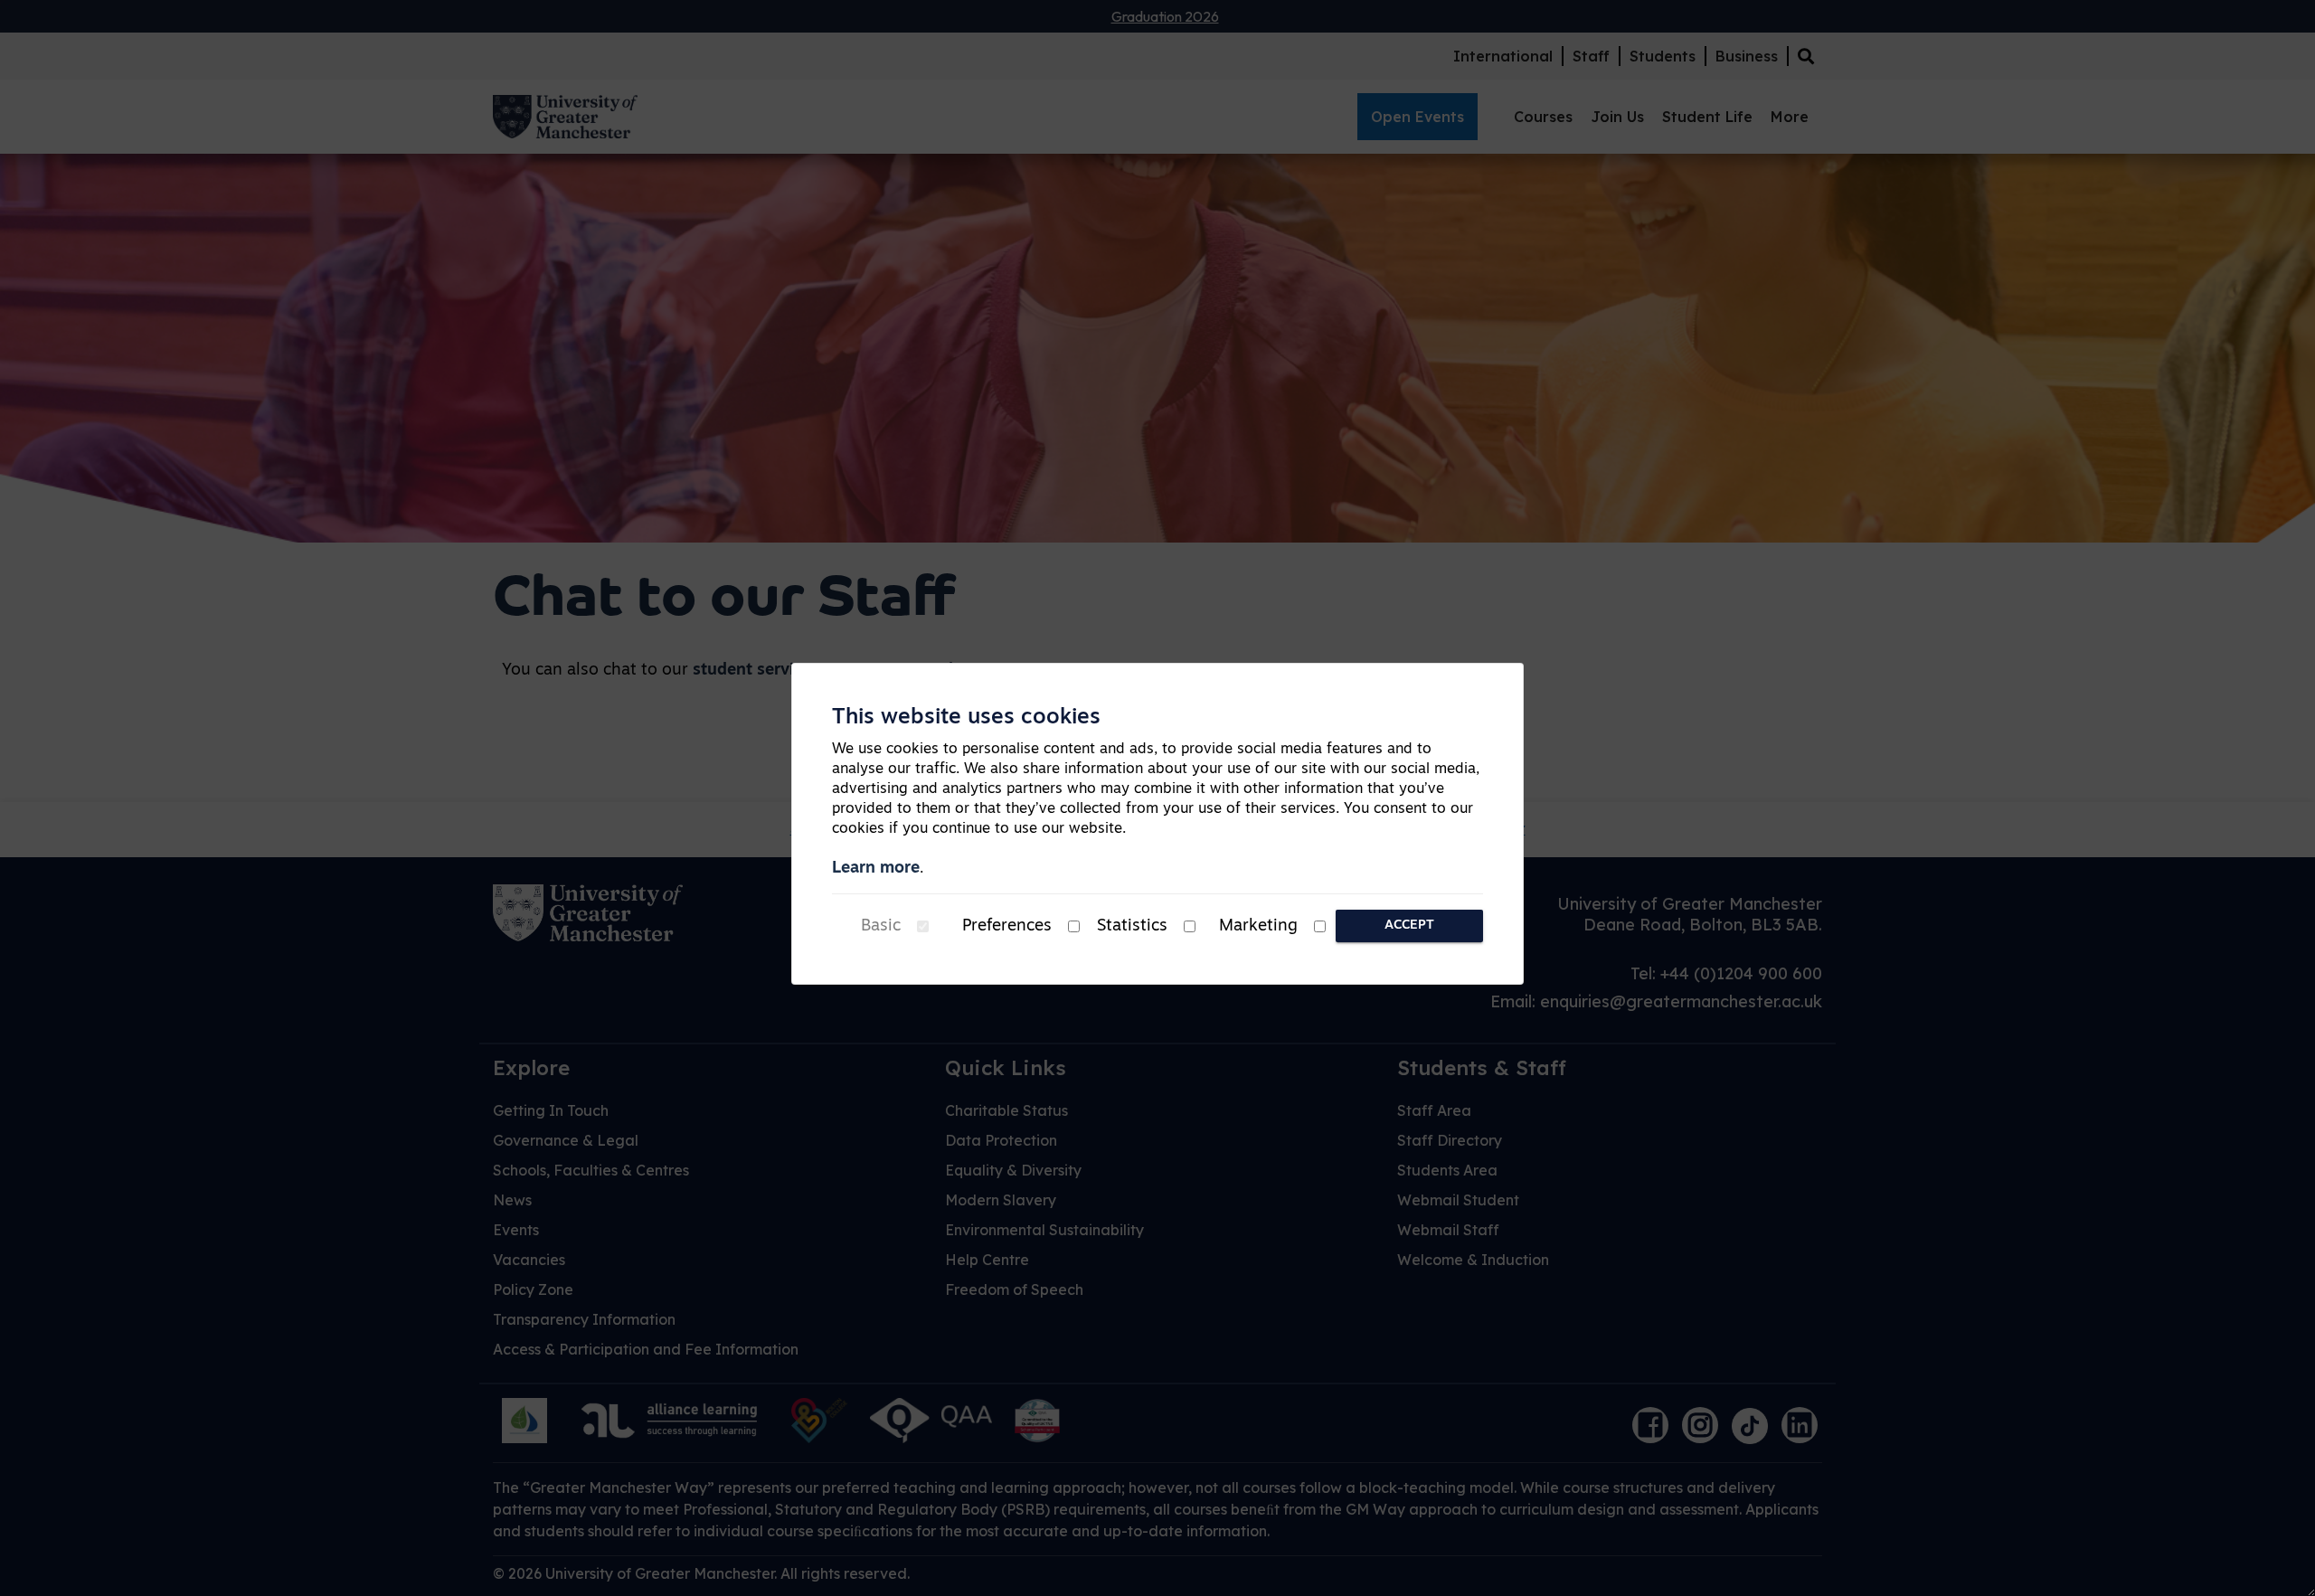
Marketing (1258, 927)
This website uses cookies (966, 718)
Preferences (1007, 927)
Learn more (876, 869)
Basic (881, 927)
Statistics (1132, 927)
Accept (1409, 925)
